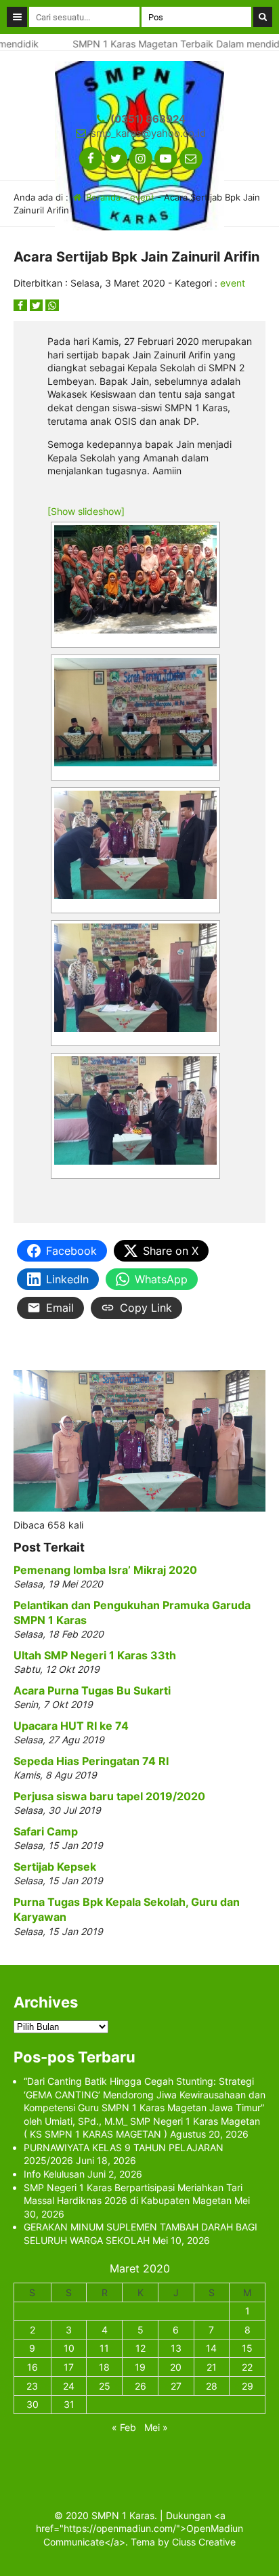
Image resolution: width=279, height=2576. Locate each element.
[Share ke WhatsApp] (52, 305)
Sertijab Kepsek (55, 1867)
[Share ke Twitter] (38, 305)
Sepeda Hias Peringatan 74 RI (91, 1761)
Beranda (102, 197)
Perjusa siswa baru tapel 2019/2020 (109, 1796)
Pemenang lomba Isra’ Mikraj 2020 (105, 1570)
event (142, 197)
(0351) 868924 (148, 119)
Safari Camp (46, 1831)
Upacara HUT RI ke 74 (71, 1726)
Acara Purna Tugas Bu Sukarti (92, 1690)
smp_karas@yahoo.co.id (148, 133)
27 (176, 2386)
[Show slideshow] (86, 511)
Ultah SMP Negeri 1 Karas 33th (95, 1655)
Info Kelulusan (54, 2174)
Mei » (156, 2427)
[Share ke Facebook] (22, 305)
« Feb (124, 2427)
